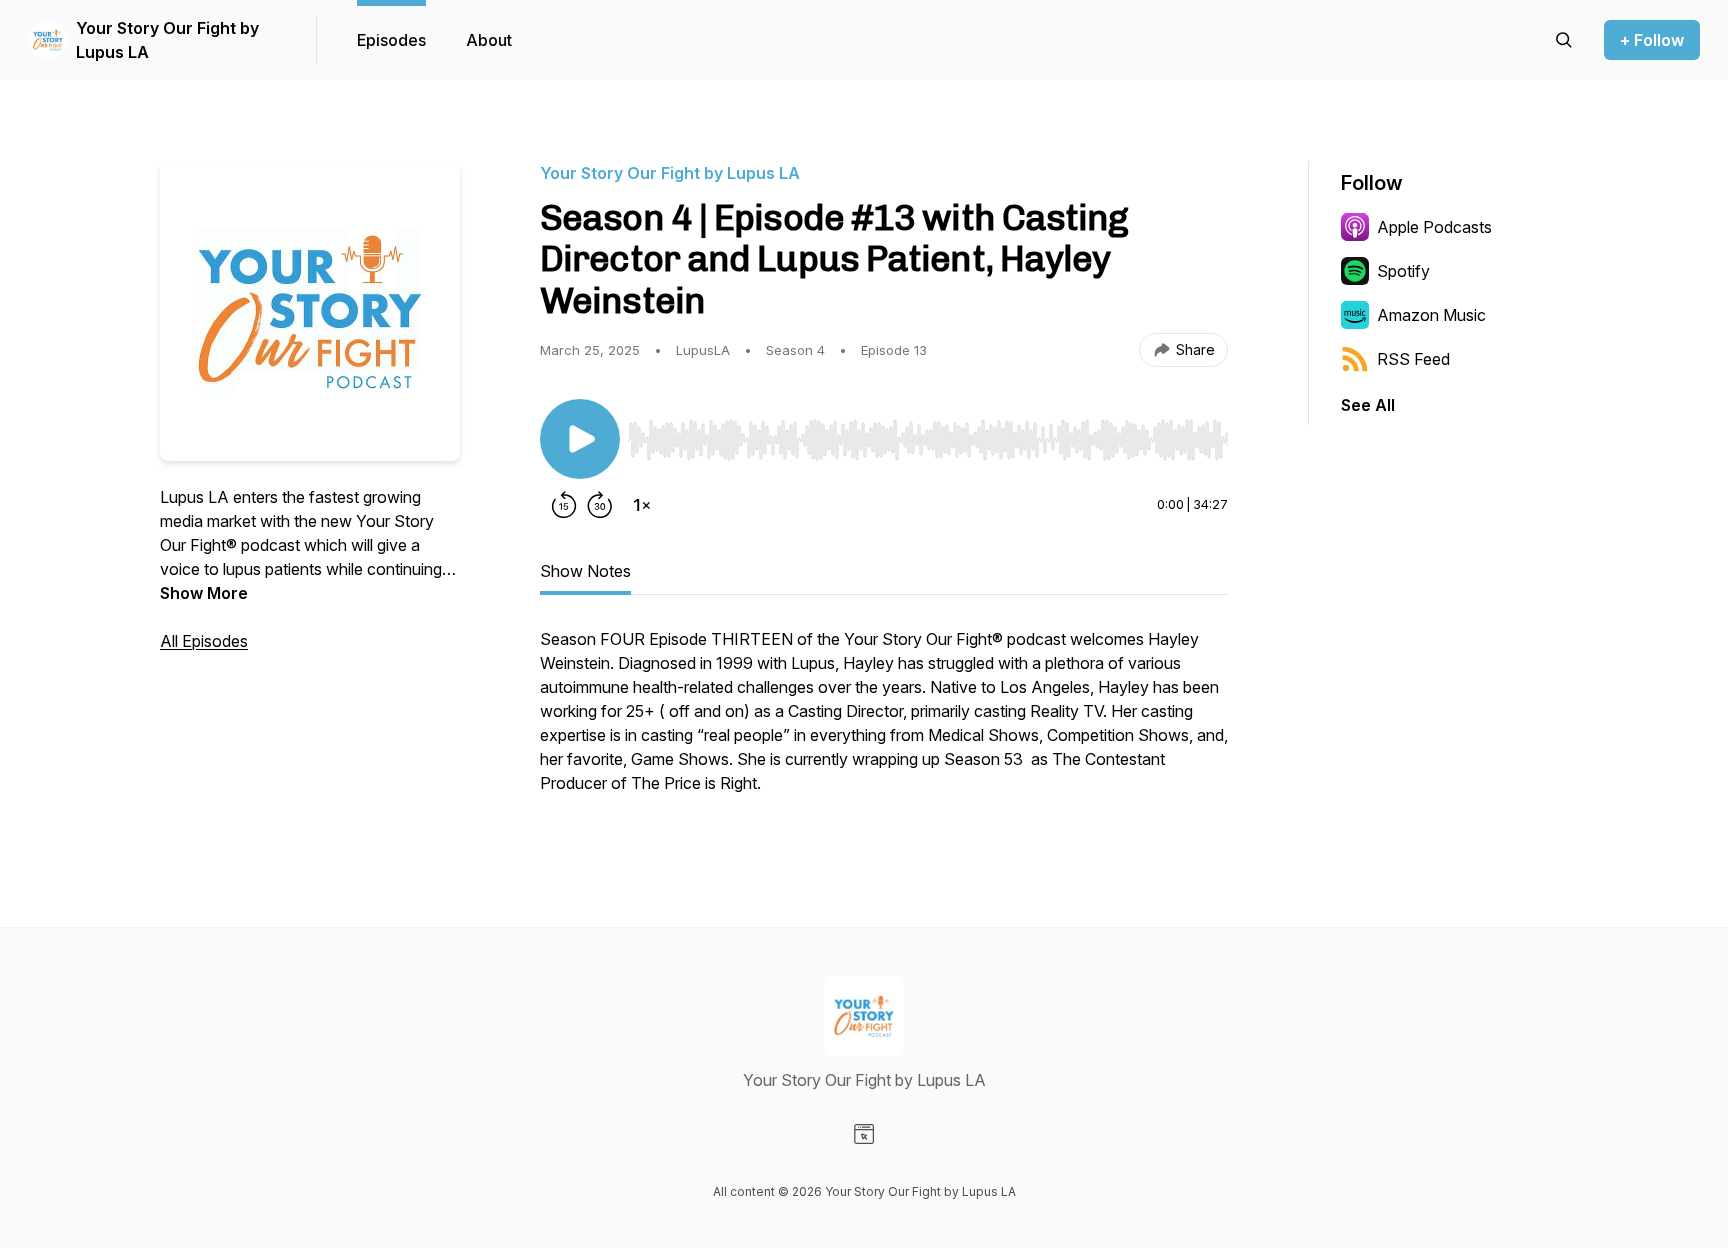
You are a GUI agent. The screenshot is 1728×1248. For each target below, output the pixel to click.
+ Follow (1652, 40)
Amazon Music (1431, 315)
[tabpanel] (884, 721)
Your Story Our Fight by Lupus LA (167, 40)
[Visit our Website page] (864, 1134)
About (489, 40)
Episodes (391, 40)
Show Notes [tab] (585, 571)
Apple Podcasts (1434, 227)
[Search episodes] (1564, 40)
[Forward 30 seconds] (600, 505)
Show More (204, 593)
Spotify (1403, 271)
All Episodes (204, 641)
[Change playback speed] (642, 505)
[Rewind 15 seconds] (564, 505)
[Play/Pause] (580, 439)
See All (1368, 405)
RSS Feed (1413, 359)
